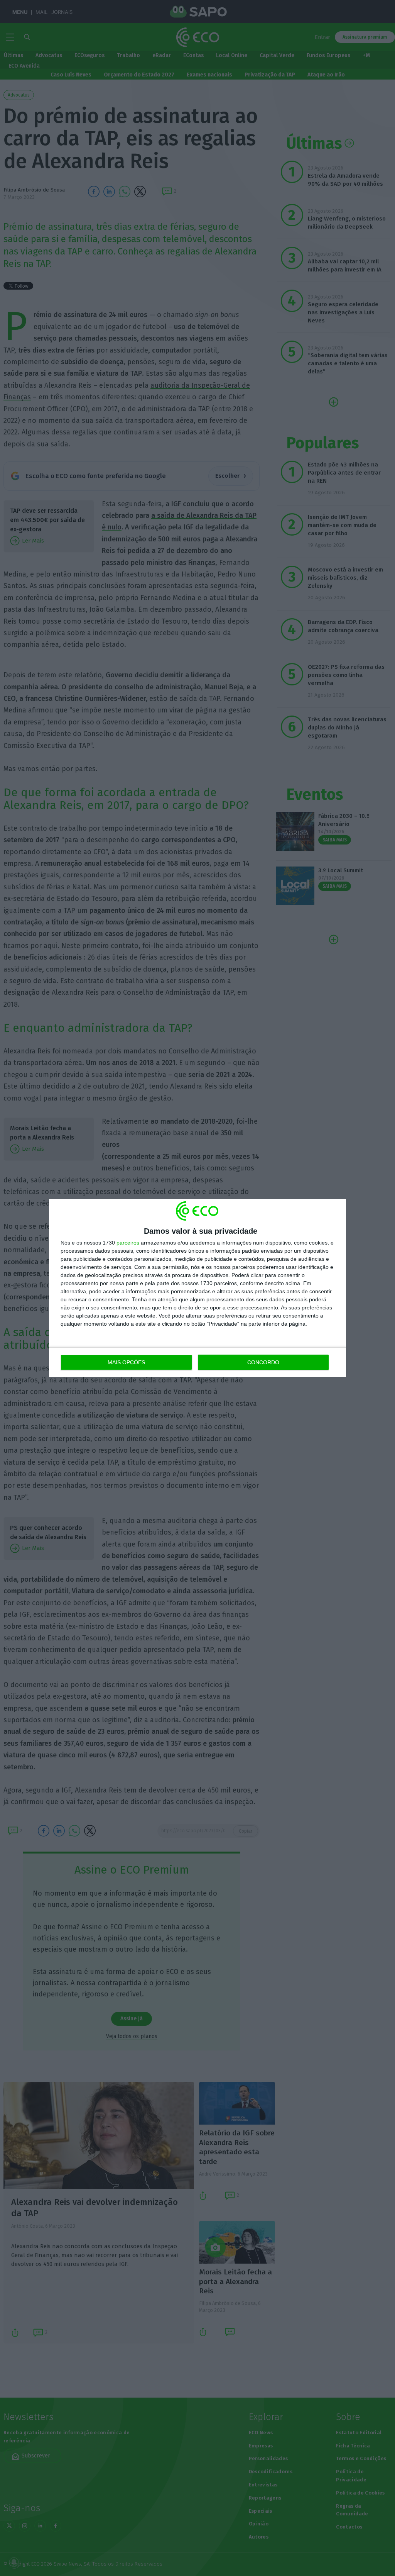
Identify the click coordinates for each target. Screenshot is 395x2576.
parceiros (128, 1243)
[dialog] (197, 1288)
